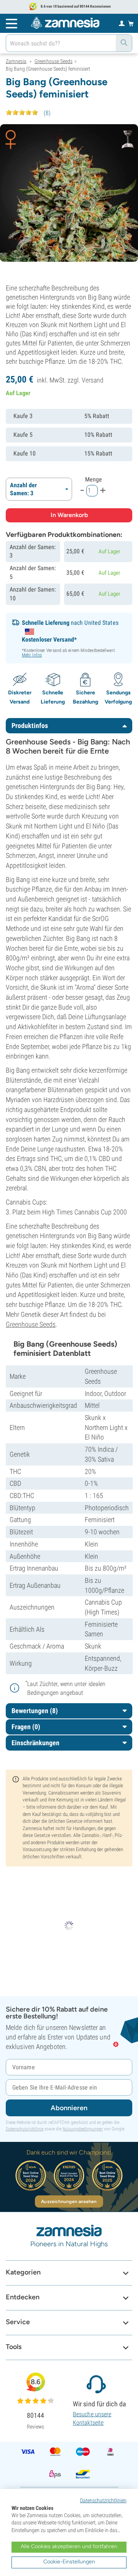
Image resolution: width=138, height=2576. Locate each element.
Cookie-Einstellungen (69, 2562)
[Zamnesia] (65, 23)
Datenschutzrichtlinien (103, 2500)
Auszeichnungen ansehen (69, 2202)
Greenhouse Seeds (31, 1324)
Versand (93, 380)
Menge (94, 479)
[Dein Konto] (122, 23)
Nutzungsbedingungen (83, 2129)
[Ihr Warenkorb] (131, 23)
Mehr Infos (32, 655)
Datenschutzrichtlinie (25, 2129)
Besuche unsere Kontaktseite (92, 2418)
